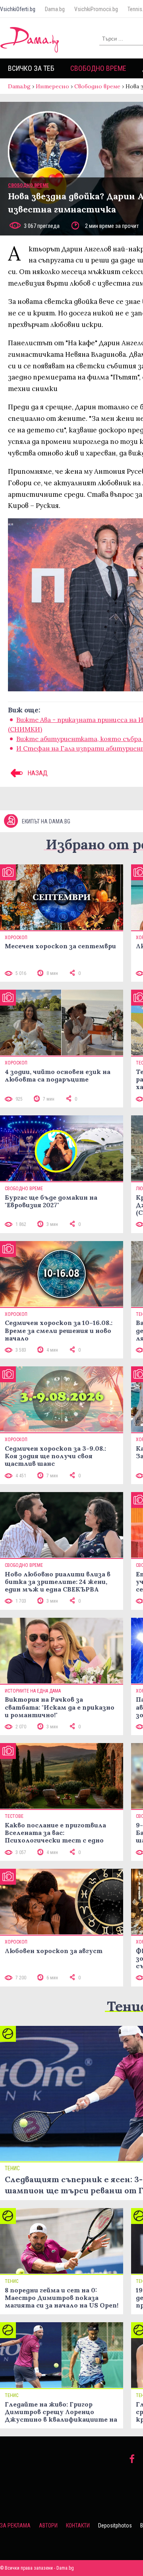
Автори (48, 2525)
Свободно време (98, 68)
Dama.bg (55, 9)
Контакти (78, 2525)
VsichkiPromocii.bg (96, 9)
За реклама (15, 2525)
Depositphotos (115, 2525)
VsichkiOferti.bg (18, 9)
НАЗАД (37, 773)
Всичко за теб (31, 68)
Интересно (52, 86)
